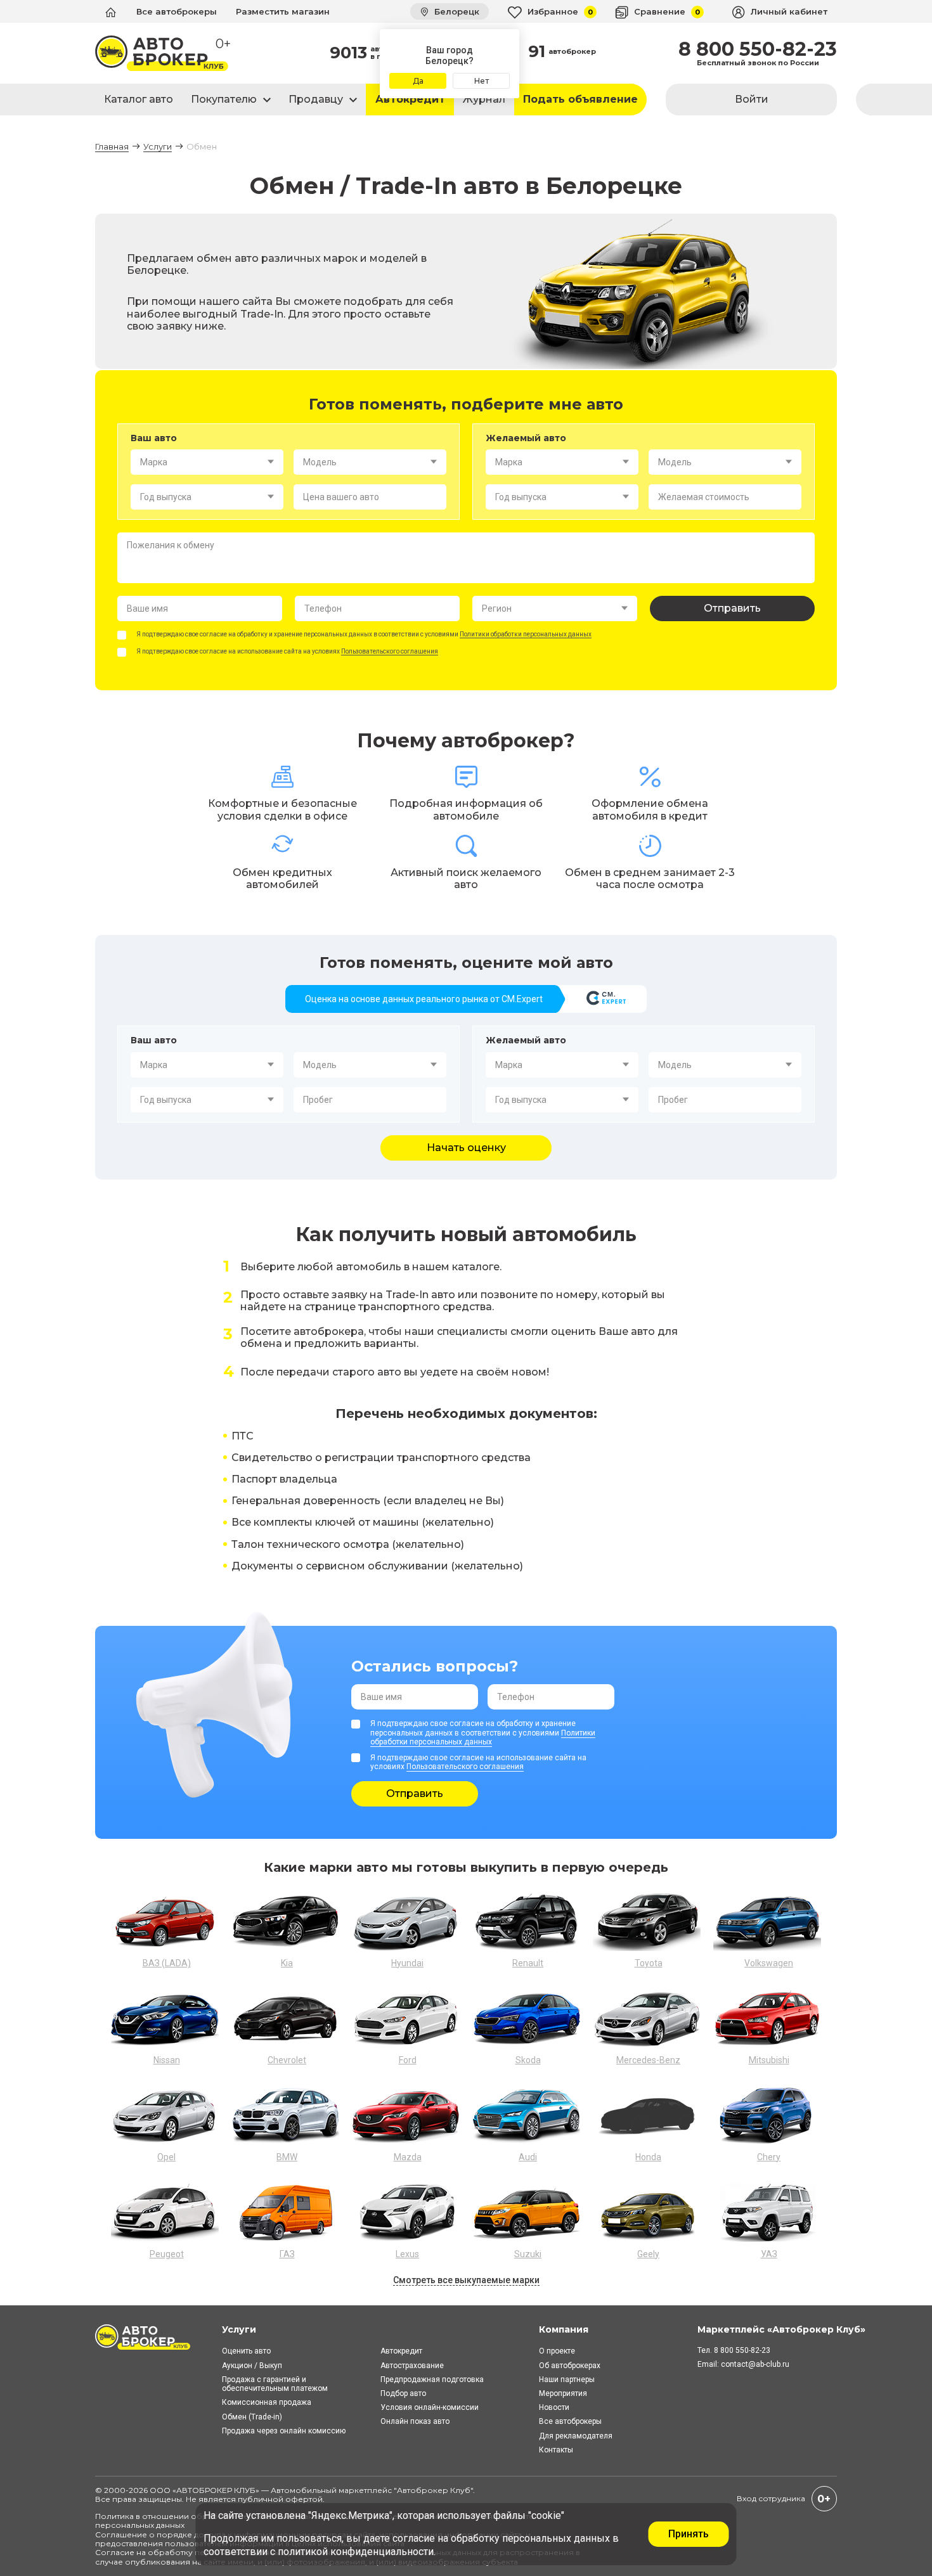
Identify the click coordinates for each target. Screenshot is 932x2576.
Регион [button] (497, 609)
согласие (414, 2538)
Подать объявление (580, 99)
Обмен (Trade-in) (252, 2417)
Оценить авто (246, 2351)
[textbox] (207, 462)
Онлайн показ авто (415, 2421)
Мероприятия (563, 2393)
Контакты (556, 2450)
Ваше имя (147, 609)
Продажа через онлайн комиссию (284, 2431)
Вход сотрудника (771, 2498)
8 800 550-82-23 (758, 49)
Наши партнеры (567, 2380)
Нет (482, 81)
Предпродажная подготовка (432, 2380)
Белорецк (456, 11)
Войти (752, 99)
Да (418, 81)
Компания (564, 2329)
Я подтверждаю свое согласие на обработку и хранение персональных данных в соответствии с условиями (364, 634)
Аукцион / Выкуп (252, 2366)
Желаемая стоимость (704, 497)
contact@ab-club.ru (755, 2364)
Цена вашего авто (341, 497)
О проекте (557, 2351)
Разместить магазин (283, 11)
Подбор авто (403, 2393)
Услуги (158, 146)
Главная (112, 146)
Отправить (732, 608)
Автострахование (412, 2366)
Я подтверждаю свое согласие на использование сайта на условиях (287, 651)
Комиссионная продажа (267, 2402)
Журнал (484, 99)
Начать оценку (466, 1148)
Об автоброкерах (570, 2366)
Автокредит (410, 99)
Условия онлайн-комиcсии (430, 2407)
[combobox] (207, 462)
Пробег (318, 1100)
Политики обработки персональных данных (526, 634)
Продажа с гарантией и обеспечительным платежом (275, 2384)
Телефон (323, 609)
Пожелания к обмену (171, 545)
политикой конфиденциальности (356, 2552)
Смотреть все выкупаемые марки (466, 2280)
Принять (689, 2534)
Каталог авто (139, 99)
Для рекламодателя (576, 2436)
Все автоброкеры (177, 11)
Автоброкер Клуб (434, 2490)
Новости (554, 2407)
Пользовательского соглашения (390, 651)
